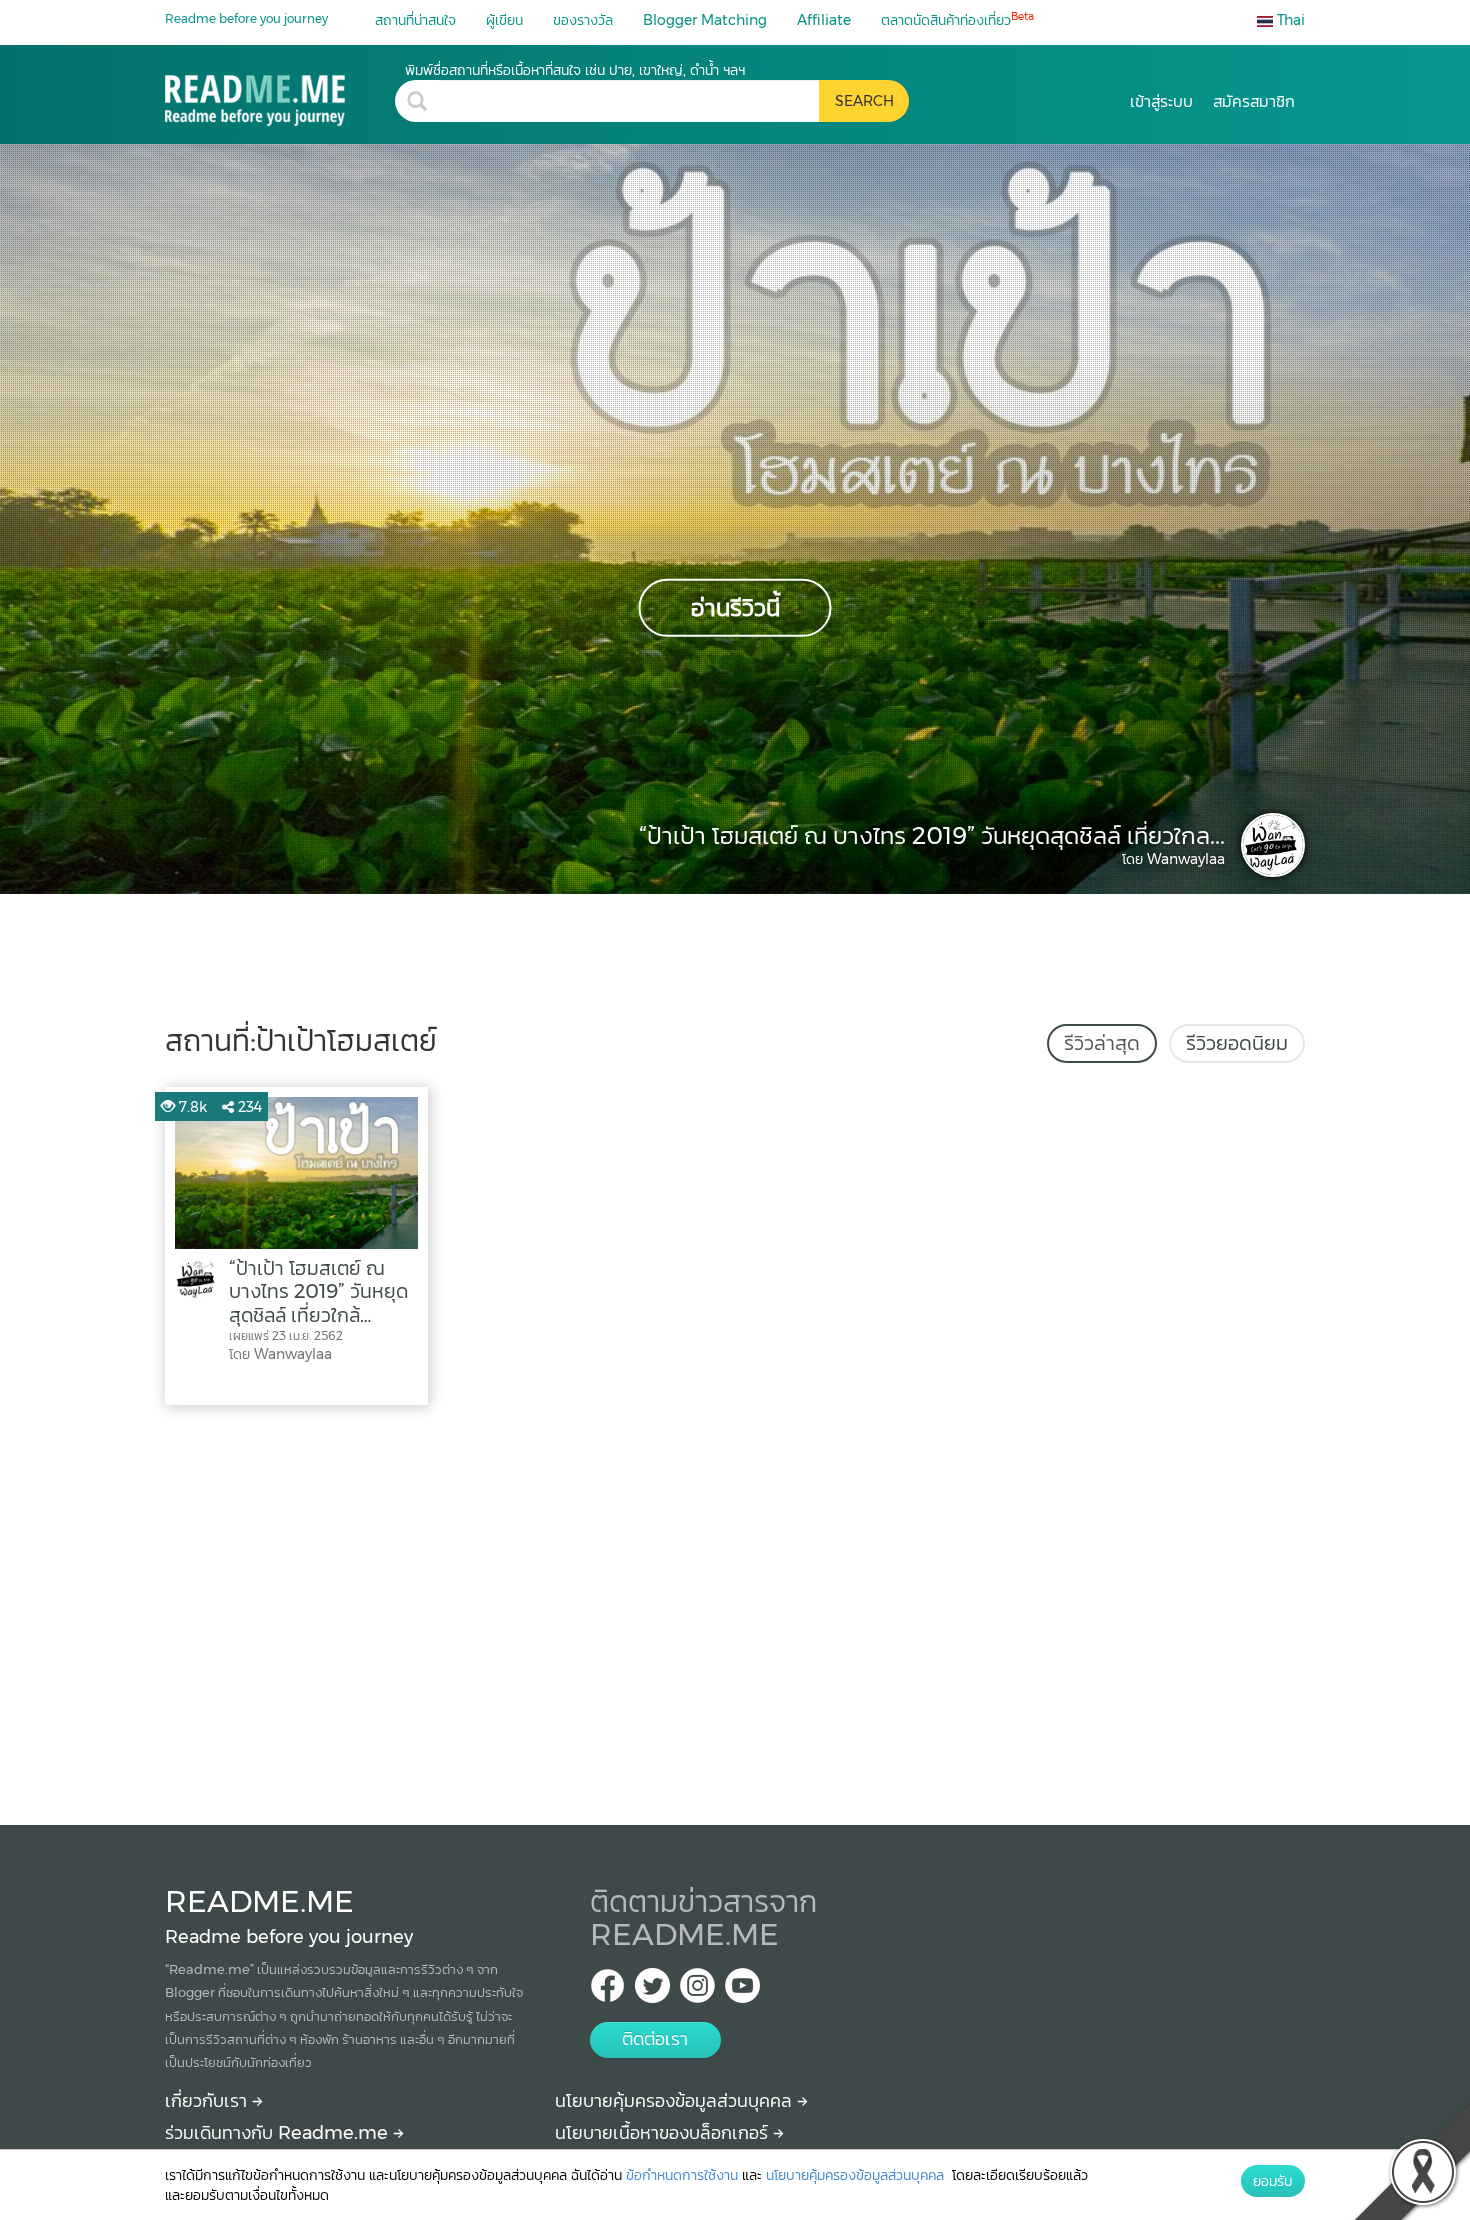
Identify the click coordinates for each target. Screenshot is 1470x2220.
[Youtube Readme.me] (742, 1991)
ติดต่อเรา (655, 2039)
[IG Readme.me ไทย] (697, 1991)
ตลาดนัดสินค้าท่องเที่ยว (957, 19)
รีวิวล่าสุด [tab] (1102, 1043)
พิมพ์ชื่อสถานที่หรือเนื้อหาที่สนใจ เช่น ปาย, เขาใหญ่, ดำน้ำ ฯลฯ (575, 70)
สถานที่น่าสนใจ (415, 20)
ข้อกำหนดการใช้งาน (682, 2175)
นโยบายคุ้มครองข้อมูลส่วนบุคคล (676, 2101)
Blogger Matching (705, 20)
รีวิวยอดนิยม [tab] (1237, 1043)
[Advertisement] (735, 1610)
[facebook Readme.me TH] (607, 1991)
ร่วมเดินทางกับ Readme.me (279, 2133)
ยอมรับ (1273, 2181)
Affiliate (824, 20)
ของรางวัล (583, 20)
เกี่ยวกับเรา (208, 2101)
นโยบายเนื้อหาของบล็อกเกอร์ (664, 2133)
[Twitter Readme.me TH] (652, 1991)
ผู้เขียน (504, 20)
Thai (1289, 20)
